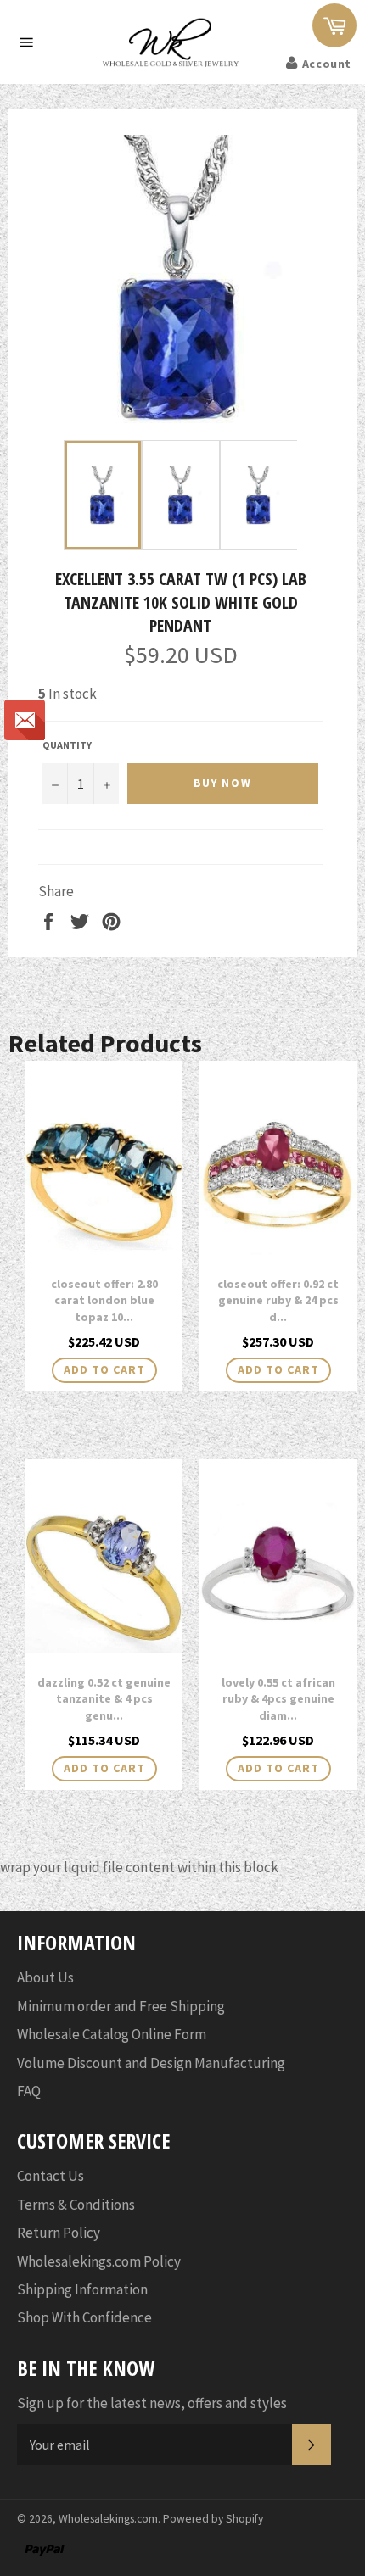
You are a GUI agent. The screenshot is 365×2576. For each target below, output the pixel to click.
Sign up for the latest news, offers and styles (152, 2403)
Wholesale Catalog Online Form (112, 2034)
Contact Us (51, 2176)
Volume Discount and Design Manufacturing (151, 2063)
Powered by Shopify (213, 2519)
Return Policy (59, 2233)
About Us (45, 1977)
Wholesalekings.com (108, 2519)
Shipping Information (82, 2289)
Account (327, 64)
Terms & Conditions (76, 2205)
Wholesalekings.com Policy (99, 2261)
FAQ (29, 2091)
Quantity (67, 745)
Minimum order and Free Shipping (121, 2006)
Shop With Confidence (84, 2317)
